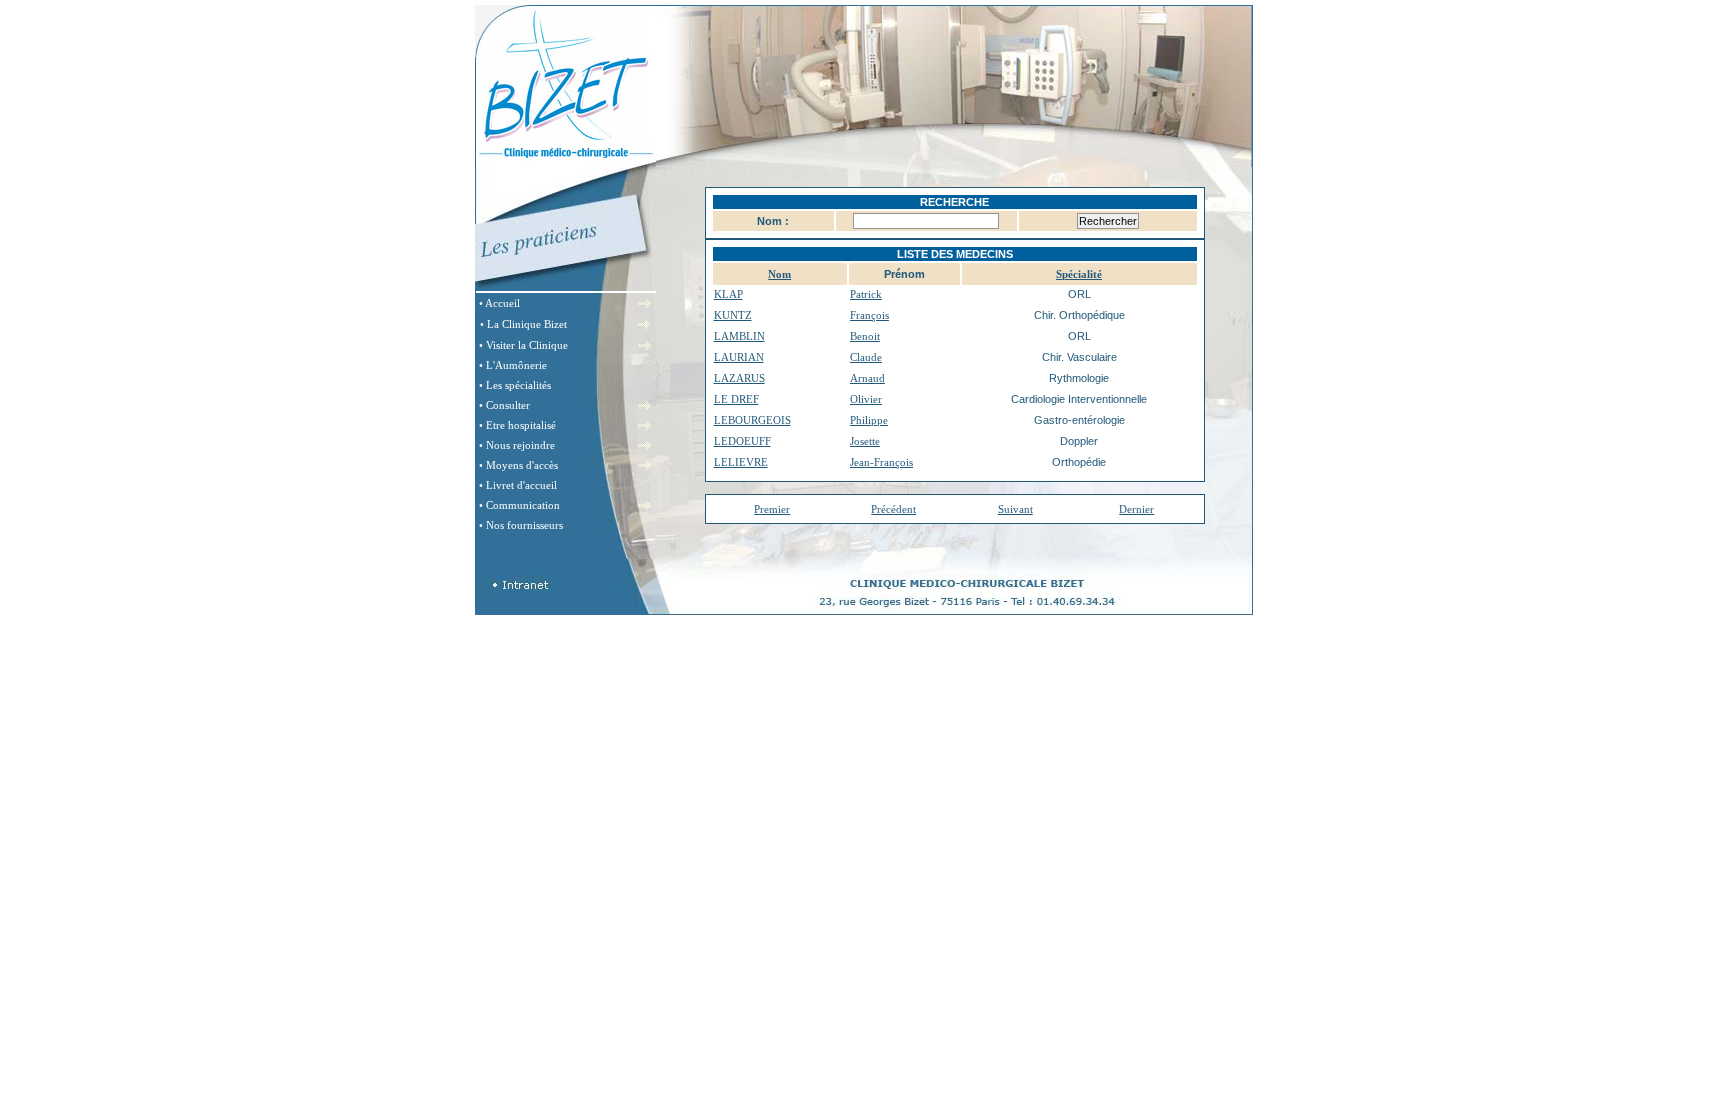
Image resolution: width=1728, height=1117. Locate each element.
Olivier (866, 399)
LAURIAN (739, 357)
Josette (865, 441)
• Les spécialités (515, 385)
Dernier (1136, 509)
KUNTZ (733, 315)
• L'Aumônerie (513, 365)
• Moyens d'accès (518, 465)
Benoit (865, 336)
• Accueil (499, 303)
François (869, 315)
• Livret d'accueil (518, 485)
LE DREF (736, 399)
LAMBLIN (739, 336)
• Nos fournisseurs (521, 525)
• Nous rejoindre (517, 445)
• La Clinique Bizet (523, 324)
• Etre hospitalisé (517, 425)
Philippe (869, 420)
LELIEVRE (741, 462)
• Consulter (504, 405)
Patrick (866, 294)
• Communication (519, 505)
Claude (866, 357)
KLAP (728, 294)
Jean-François (881, 462)
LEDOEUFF (742, 441)
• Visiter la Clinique (523, 345)
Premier (772, 509)
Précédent (893, 509)
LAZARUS (739, 378)
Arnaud (867, 378)
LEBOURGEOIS (752, 420)
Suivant (1015, 509)
